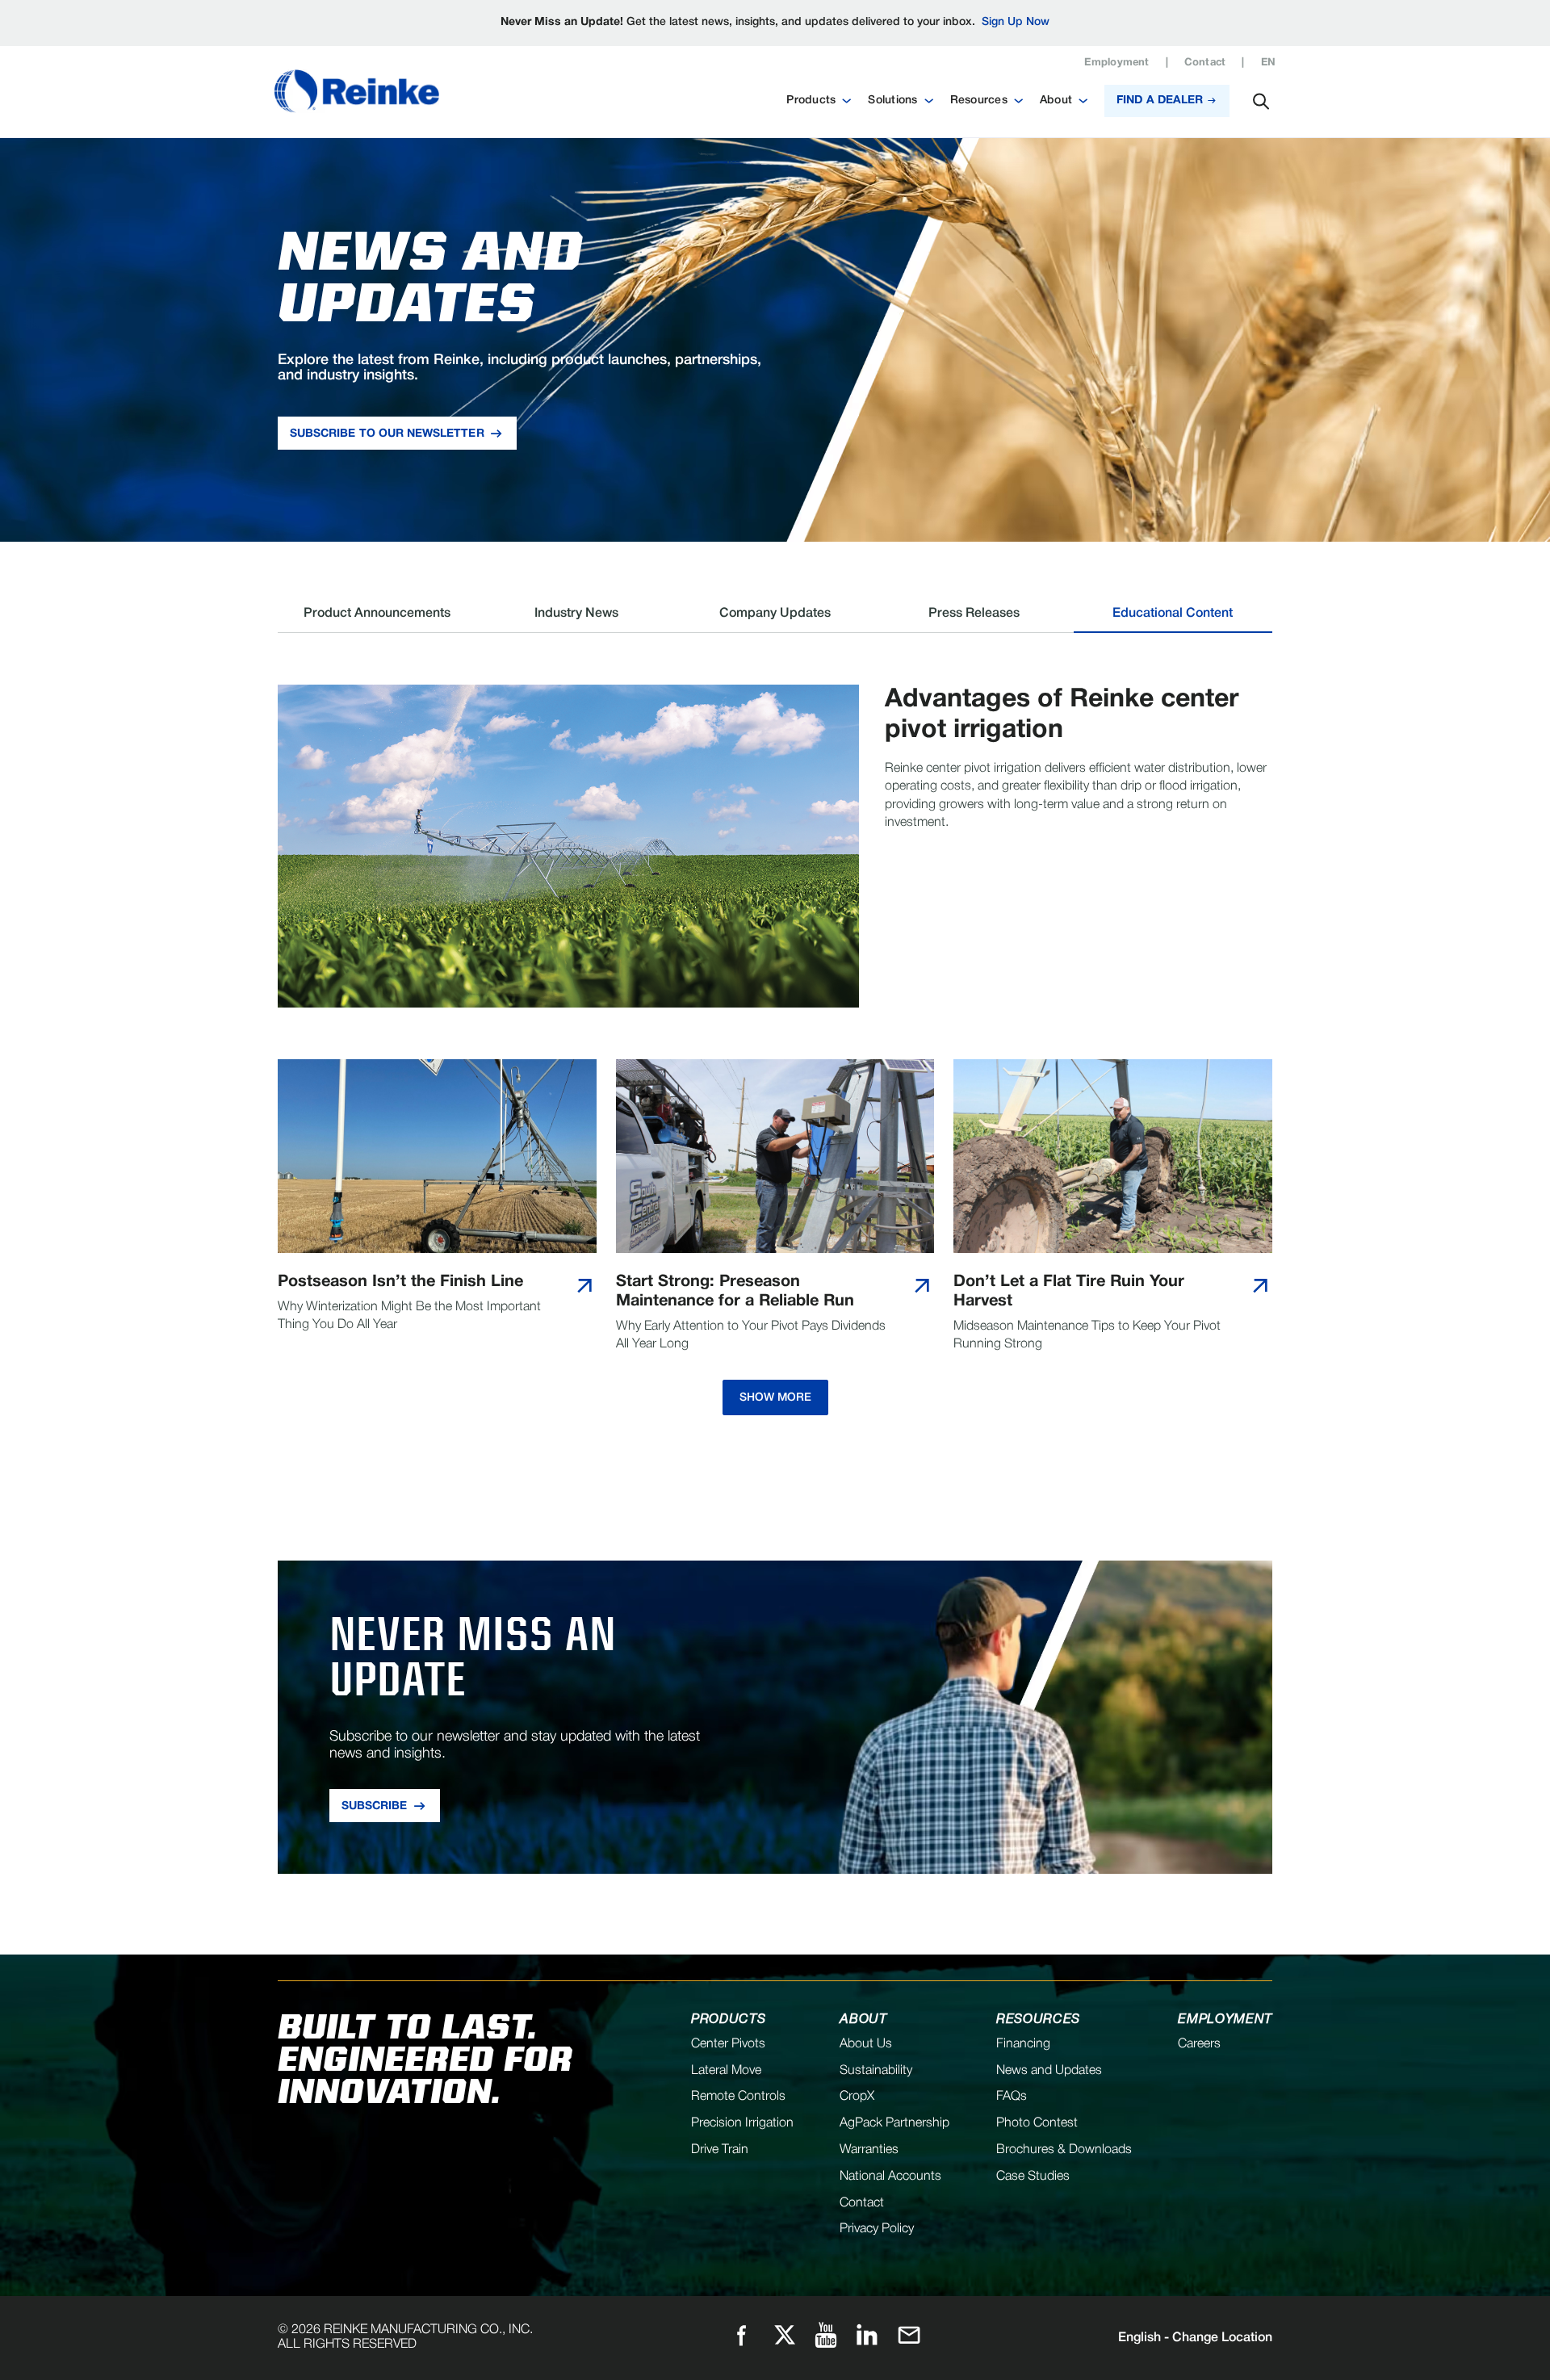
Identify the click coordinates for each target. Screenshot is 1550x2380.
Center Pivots (728, 2044)
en (1268, 63)
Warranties (869, 2150)
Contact (1205, 63)
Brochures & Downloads (1064, 2150)
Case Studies (1033, 2177)
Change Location (1195, 2338)
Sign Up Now (1016, 22)
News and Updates (1049, 2071)
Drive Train (720, 2150)
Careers (1199, 2044)
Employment (1116, 63)
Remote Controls (738, 2097)
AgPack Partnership (894, 2123)
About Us (866, 2044)
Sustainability (876, 2071)
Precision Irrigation (742, 2123)
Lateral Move (726, 2071)
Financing (1023, 2044)
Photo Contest (1037, 2123)
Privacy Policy (877, 2229)
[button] (819, 101)
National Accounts (890, 2177)
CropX (857, 2097)
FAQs (1012, 2097)
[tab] (377, 620)
